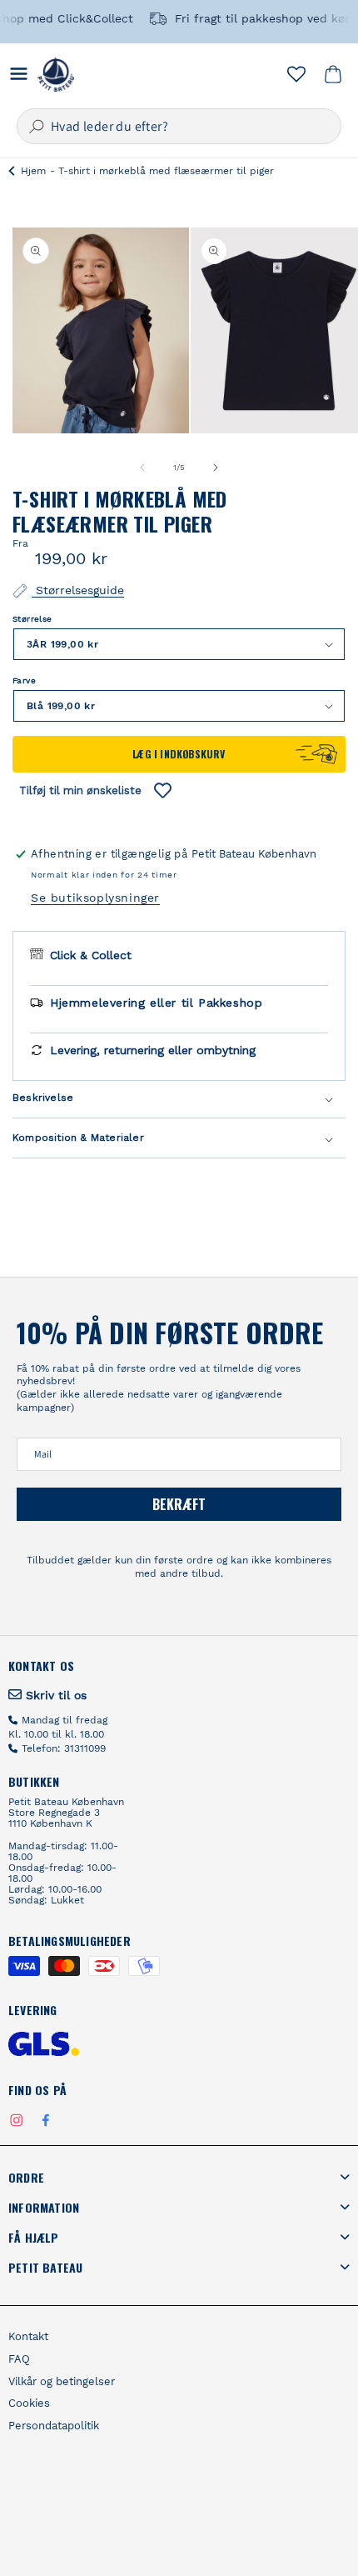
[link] (47, 1695)
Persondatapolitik (54, 2426)
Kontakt (28, 2337)
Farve (24, 680)
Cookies (29, 2403)
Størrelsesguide (78, 590)
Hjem (33, 171)
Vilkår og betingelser (62, 2382)
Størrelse (32, 619)
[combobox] (179, 126)
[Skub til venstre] (142, 468)
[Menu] (19, 74)
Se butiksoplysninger (95, 898)
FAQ (19, 2359)
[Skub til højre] (216, 468)
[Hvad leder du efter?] (37, 127)
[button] (333, 74)
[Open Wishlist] (296, 74)
